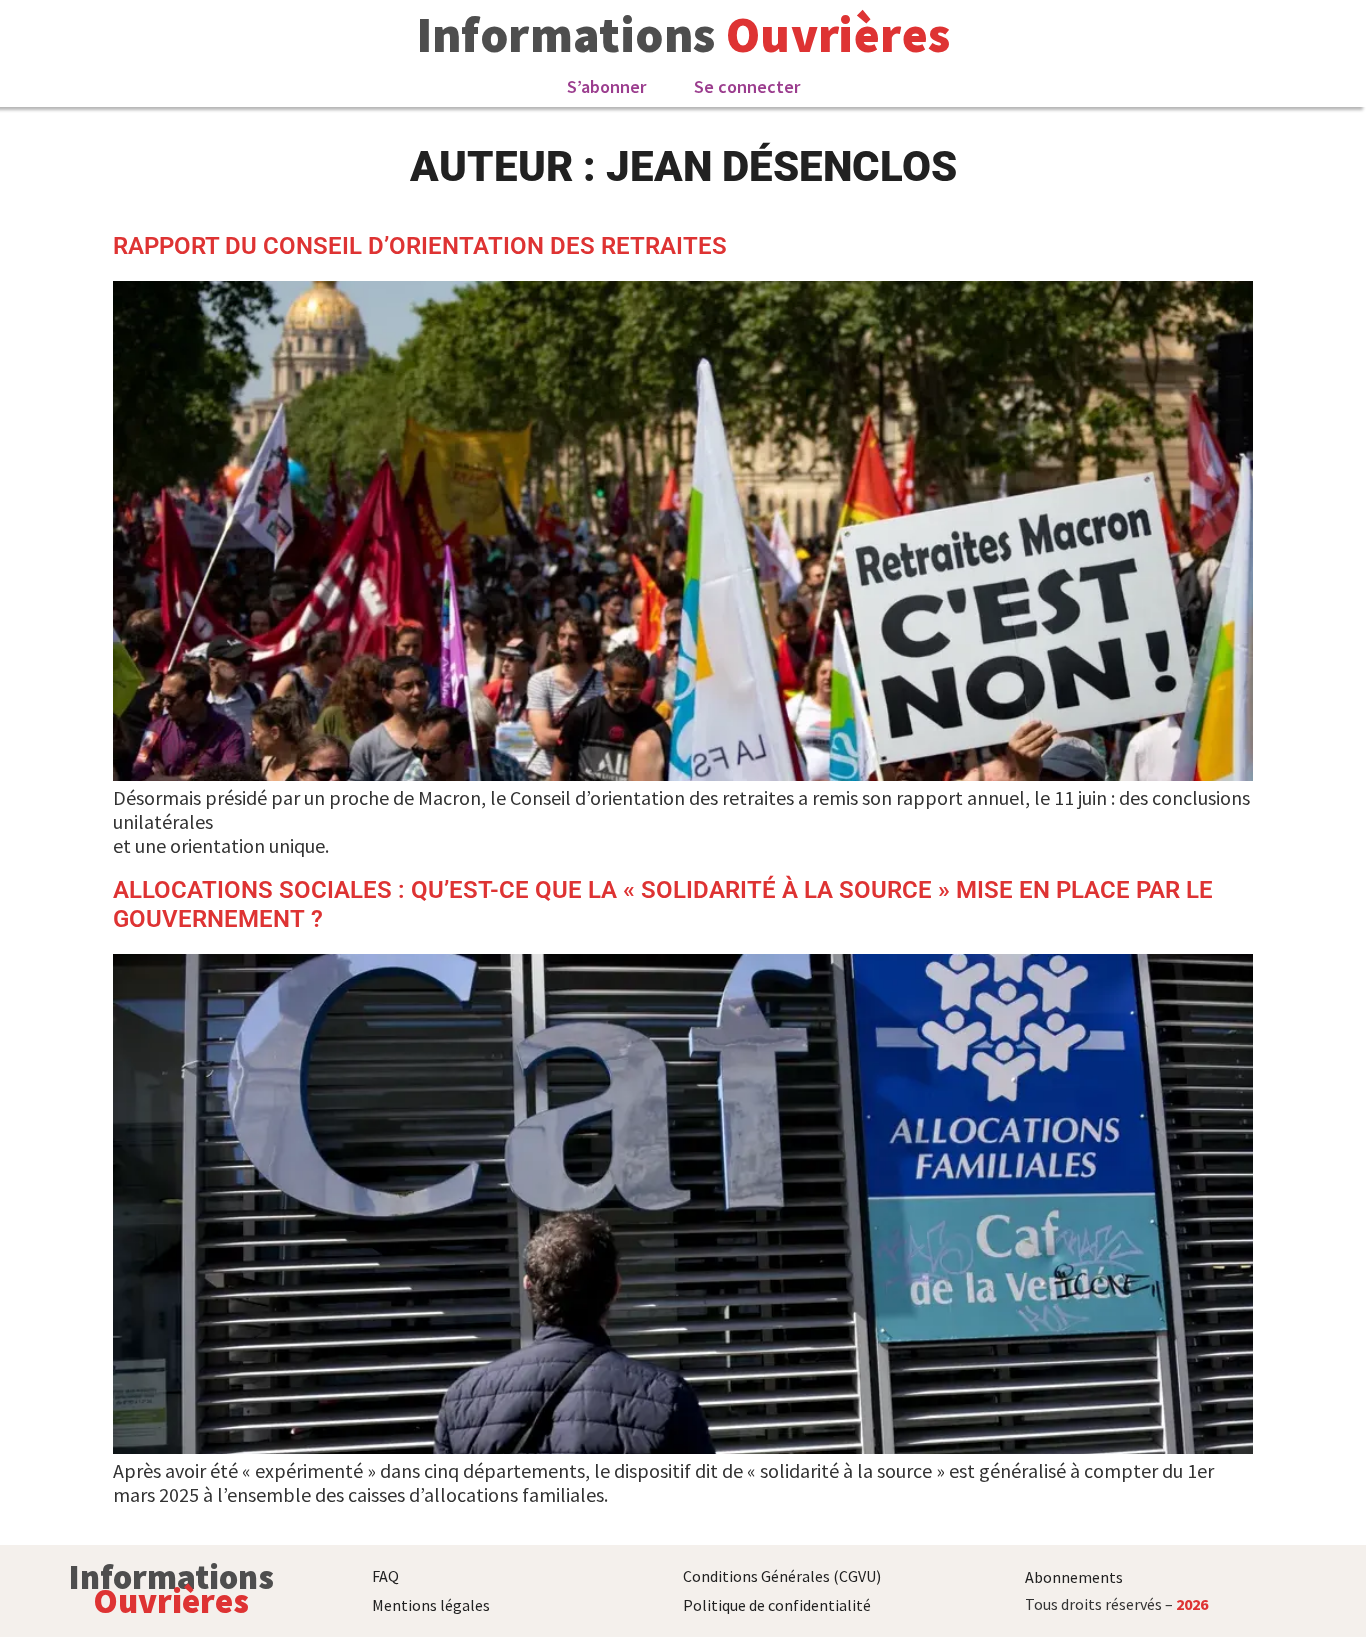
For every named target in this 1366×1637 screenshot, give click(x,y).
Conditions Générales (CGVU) (782, 1576)
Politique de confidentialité (777, 1605)
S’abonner (606, 86)
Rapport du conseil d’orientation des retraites (420, 246)
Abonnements (1074, 1577)
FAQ (385, 1576)
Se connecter (747, 86)
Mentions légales (431, 1605)
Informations (566, 34)
